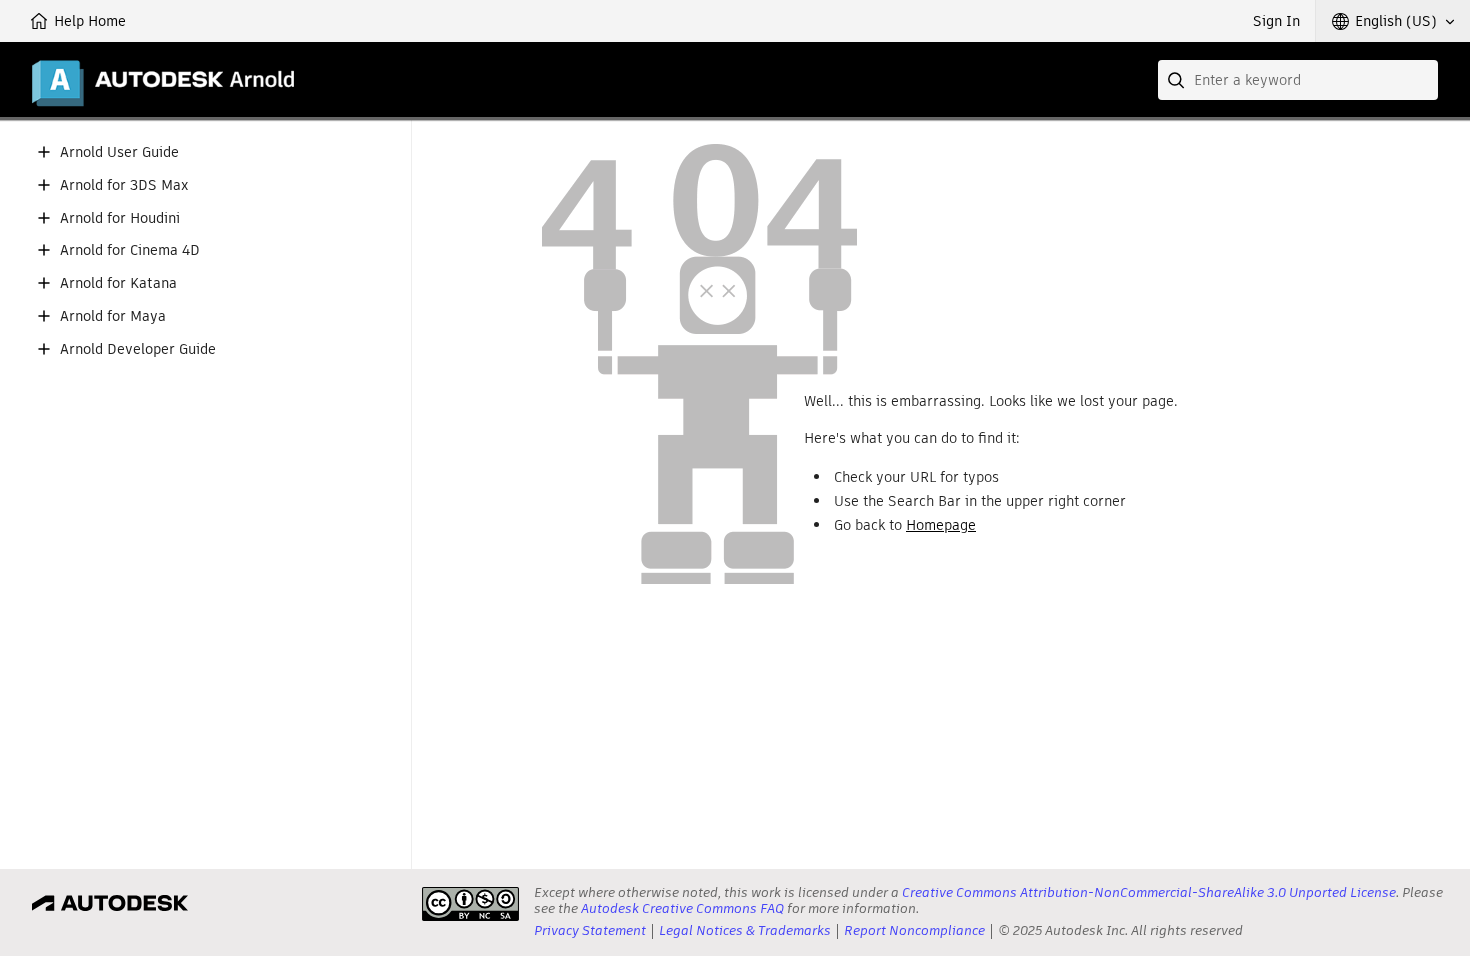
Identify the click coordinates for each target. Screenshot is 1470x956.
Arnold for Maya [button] (113, 316)
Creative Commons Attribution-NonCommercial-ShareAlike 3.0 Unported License (1149, 892)
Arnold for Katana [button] (118, 283)
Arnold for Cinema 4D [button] (130, 250)
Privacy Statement (590, 930)
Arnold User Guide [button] (119, 152)
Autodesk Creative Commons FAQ (682, 908)
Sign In (1276, 21)
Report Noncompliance (914, 930)
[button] (1393, 21)
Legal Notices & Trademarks (745, 930)
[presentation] (470, 904)
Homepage (941, 525)
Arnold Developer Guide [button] (138, 349)
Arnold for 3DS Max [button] (124, 185)
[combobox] (1298, 80)
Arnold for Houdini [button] (120, 218)
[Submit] (1178, 80)
